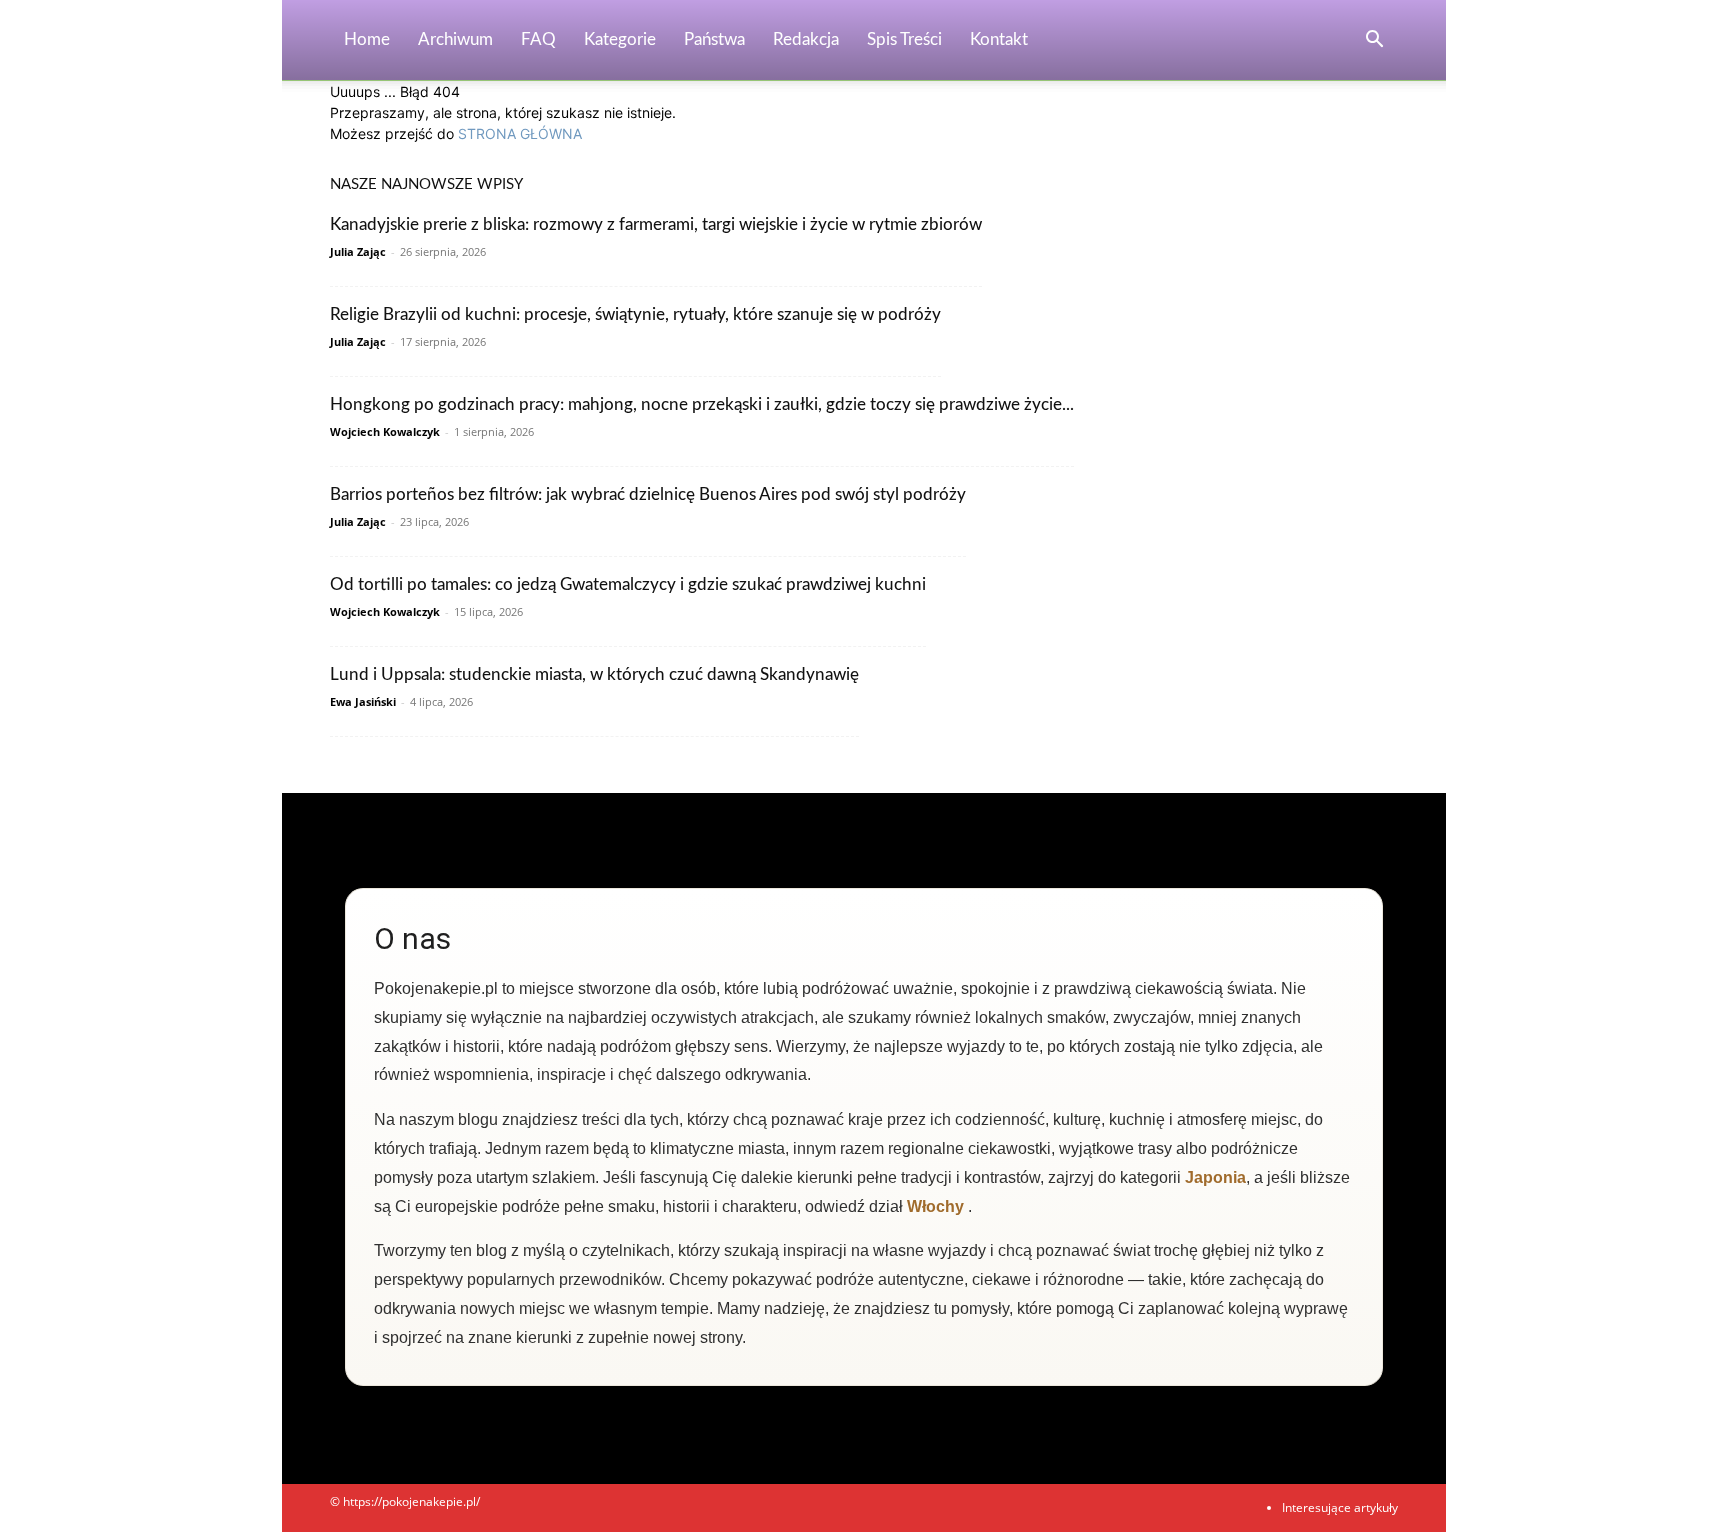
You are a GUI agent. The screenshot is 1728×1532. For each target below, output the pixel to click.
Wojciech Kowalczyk (385, 431)
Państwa (714, 39)
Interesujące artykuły (1340, 1507)
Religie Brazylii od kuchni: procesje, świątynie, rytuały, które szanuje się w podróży (635, 314)
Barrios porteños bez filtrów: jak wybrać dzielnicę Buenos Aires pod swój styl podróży (648, 494)
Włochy (935, 1206)
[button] (1374, 41)
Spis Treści (904, 39)
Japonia (1215, 1177)
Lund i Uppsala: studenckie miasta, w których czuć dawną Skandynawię (594, 674)
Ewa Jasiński (363, 701)
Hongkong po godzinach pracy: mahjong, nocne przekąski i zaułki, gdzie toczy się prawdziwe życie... (702, 404)
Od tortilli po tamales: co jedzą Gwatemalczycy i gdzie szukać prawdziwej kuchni (628, 584)
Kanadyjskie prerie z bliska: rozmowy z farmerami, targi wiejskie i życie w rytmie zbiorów (656, 224)
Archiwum (455, 39)
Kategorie (620, 39)
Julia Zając (358, 251)
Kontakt (999, 39)
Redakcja (806, 39)
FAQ (538, 39)
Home (367, 39)
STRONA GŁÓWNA (520, 133)
